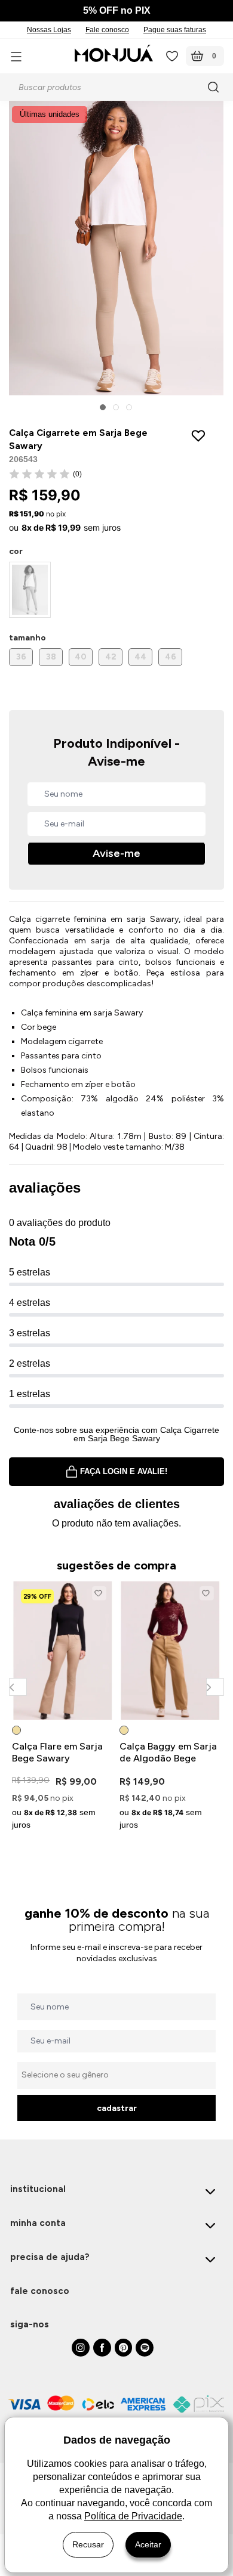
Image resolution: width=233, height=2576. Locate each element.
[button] (103, 407)
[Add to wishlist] (201, 436)
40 (81, 657)
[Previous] (18, 1687)
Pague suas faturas (175, 30)
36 (21, 657)
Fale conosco (107, 30)
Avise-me (116, 853)
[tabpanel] (63, 1708)
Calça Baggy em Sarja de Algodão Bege (168, 1752)
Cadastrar (117, 2108)
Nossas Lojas (49, 30)
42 (111, 657)
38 (51, 657)
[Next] (215, 1687)
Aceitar (148, 2544)
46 (171, 657)
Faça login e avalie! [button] (124, 1471)
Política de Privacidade (133, 2516)
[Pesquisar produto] (215, 87)
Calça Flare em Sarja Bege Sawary (57, 1752)
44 (140, 657)
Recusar (88, 2544)
